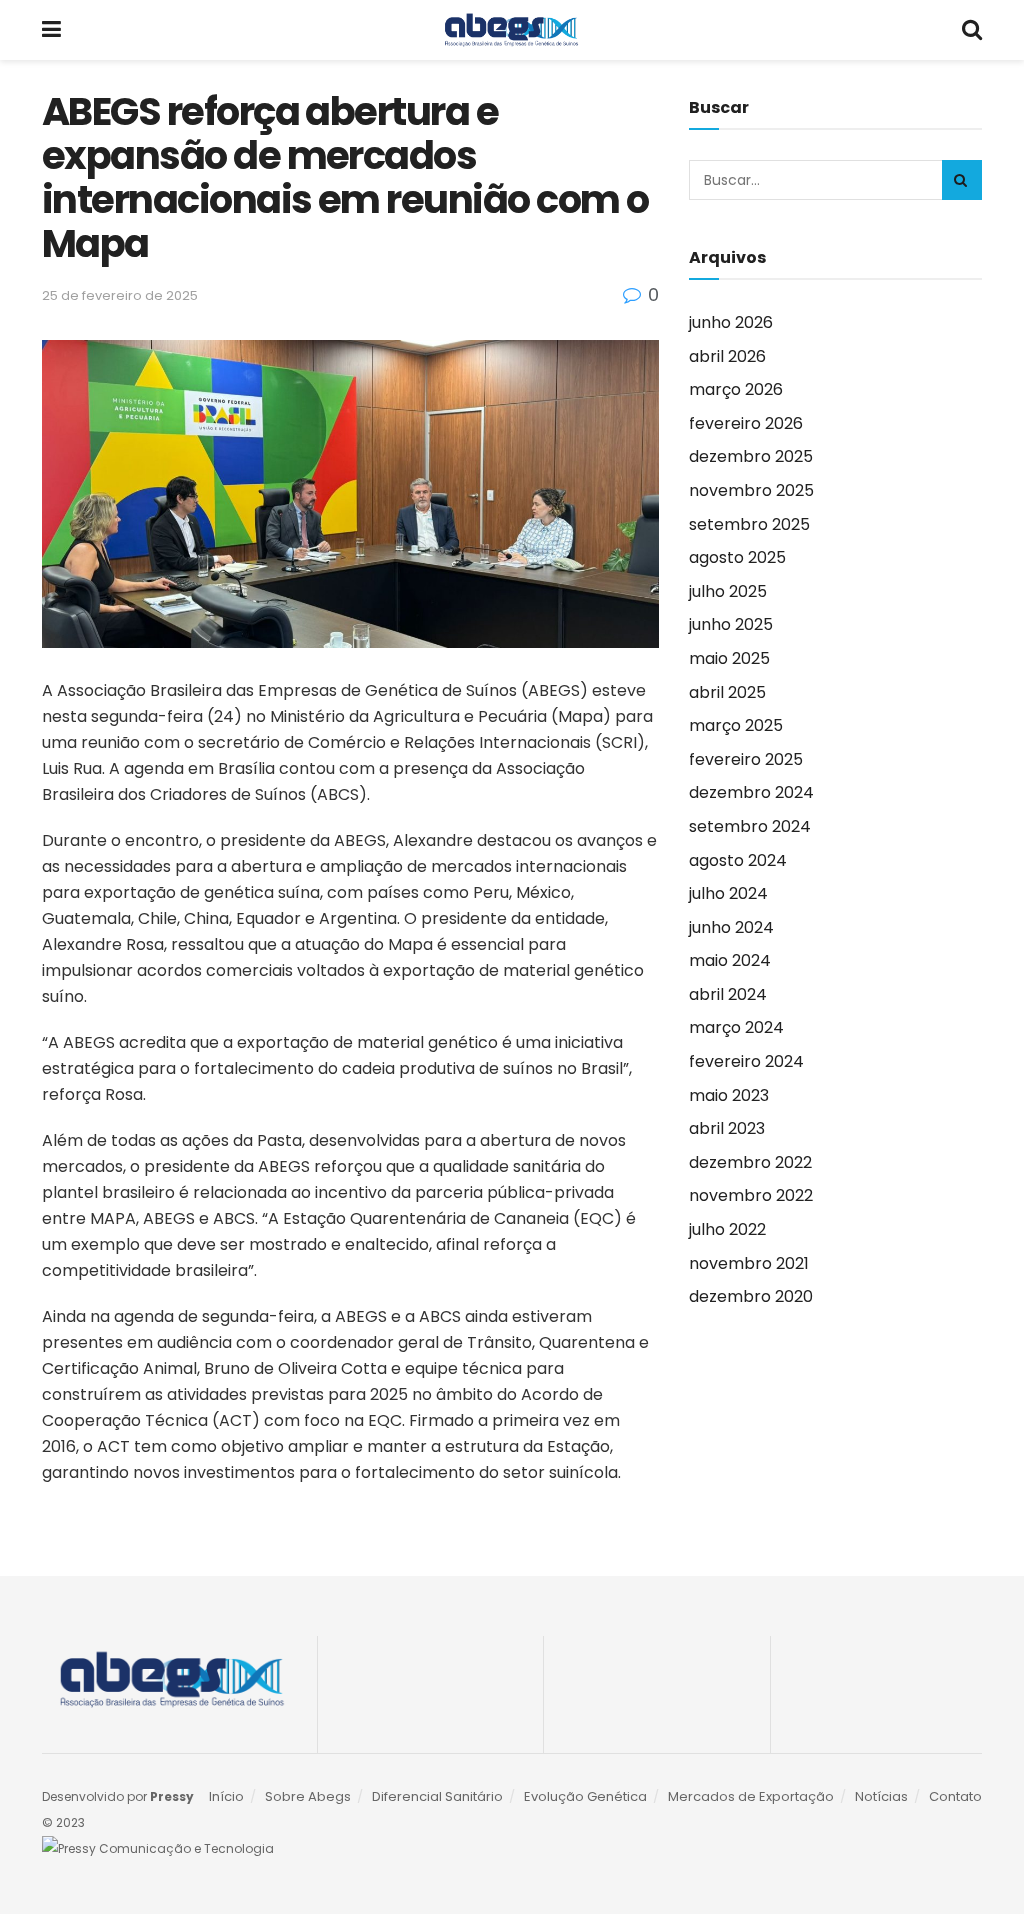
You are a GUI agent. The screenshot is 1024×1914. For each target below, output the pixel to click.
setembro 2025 (749, 524)
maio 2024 (730, 960)
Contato (955, 1796)
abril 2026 (727, 356)
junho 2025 (731, 624)
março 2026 (736, 389)
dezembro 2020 (751, 1296)
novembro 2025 (751, 490)
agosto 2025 (737, 557)
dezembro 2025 (751, 456)
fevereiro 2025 (746, 759)
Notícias (881, 1796)
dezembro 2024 (751, 792)
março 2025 (736, 725)
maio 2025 (729, 658)
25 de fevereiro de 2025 (120, 295)
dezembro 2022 (750, 1162)
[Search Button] (972, 30)
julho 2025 (728, 591)
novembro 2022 (751, 1195)
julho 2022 (727, 1229)
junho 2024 (731, 927)
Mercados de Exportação (751, 1796)
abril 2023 (727, 1128)
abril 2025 (727, 692)
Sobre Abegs (308, 1796)
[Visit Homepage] (511, 30)
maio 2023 (729, 1095)
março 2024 (736, 1027)
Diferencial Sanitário (437, 1796)
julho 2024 (728, 893)
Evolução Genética (585, 1796)
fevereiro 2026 (746, 423)
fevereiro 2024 (746, 1061)
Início (226, 1796)
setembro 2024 (750, 826)
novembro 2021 (749, 1263)
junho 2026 (731, 322)
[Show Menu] (51, 30)
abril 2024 (728, 994)
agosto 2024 (738, 860)
